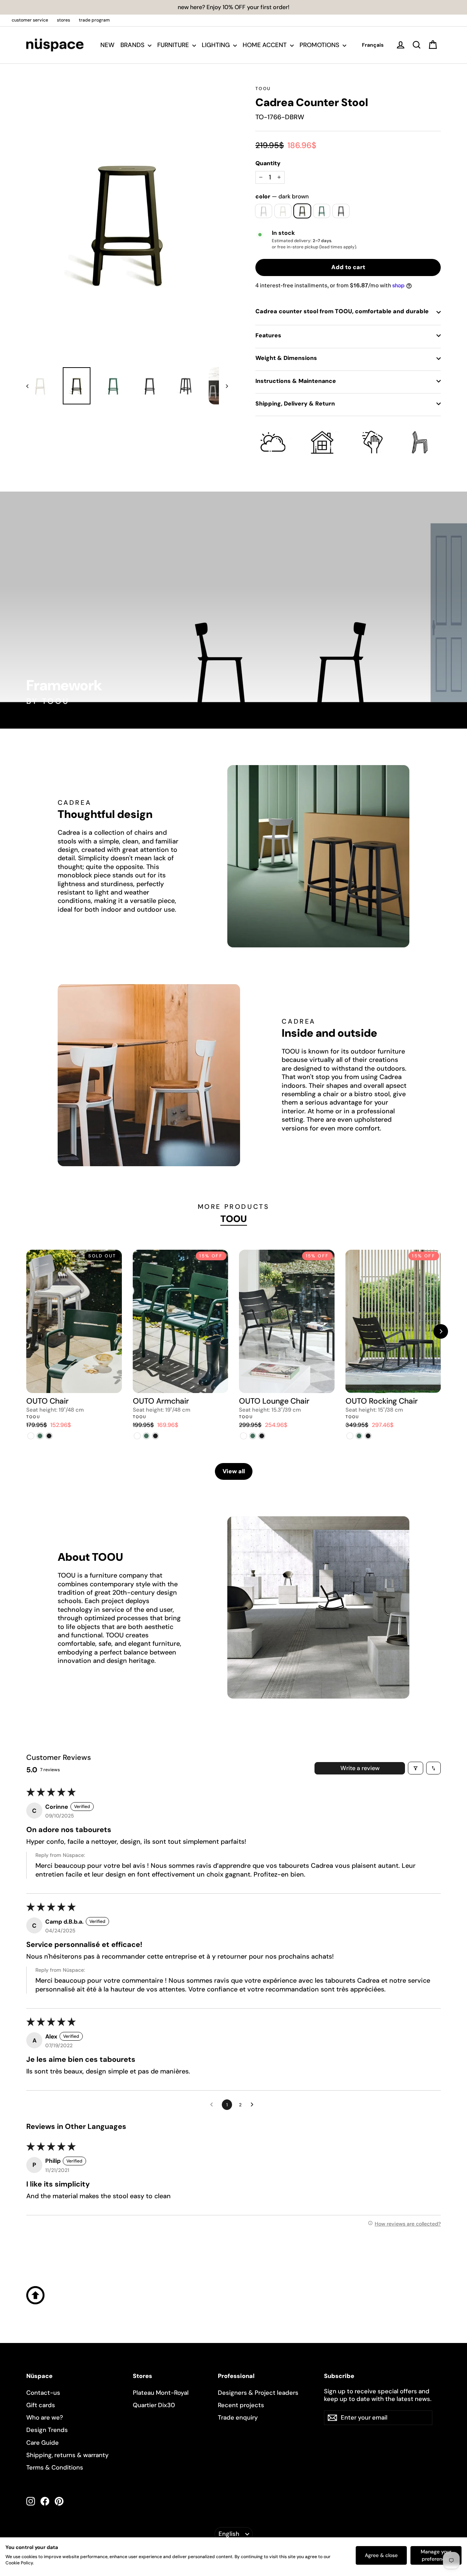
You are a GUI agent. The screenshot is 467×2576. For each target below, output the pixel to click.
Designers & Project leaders (258, 2393)
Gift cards (41, 2405)
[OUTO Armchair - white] (137, 1436)
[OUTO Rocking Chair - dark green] (359, 1436)
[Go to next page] (254, 2105)
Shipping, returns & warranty (67, 2455)
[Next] (441, 1331)
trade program (94, 20)
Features (268, 335)
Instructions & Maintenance (296, 381)
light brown (283, 211)
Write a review (360, 1768)
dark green (322, 211)
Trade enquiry (238, 2417)
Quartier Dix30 (154, 2405)
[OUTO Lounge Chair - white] (244, 1436)
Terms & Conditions (55, 2467)
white (264, 211)
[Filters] (416, 1768)
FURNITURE (174, 45)
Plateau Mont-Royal (161, 2393)
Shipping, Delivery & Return (295, 404)
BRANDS (133, 45)
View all (234, 1471)
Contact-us (43, 2393)
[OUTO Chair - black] (49, 1436)
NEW (107, 45)
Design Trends (47, 2430)
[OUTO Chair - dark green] (40, 1436)
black (341, 211)
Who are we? (45, 2417)
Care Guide (43, 2443)
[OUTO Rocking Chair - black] (368, 1436)
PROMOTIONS (320, 45)
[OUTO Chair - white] (31, 1436)
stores (63, 20)
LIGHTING (217, 45)
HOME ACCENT (265, 45)
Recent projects (241, 2405)
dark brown (302, 211)
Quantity (268, 163)
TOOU (263, 89)
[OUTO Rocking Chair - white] (350, 1436)
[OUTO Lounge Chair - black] (262, 1436)
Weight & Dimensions (286, 358)
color (282, 197)
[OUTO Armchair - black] (156, 1436)
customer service (30, 20)
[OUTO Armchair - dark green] (146, 1436)
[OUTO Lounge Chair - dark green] (253, 1436)
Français (373, 45)
